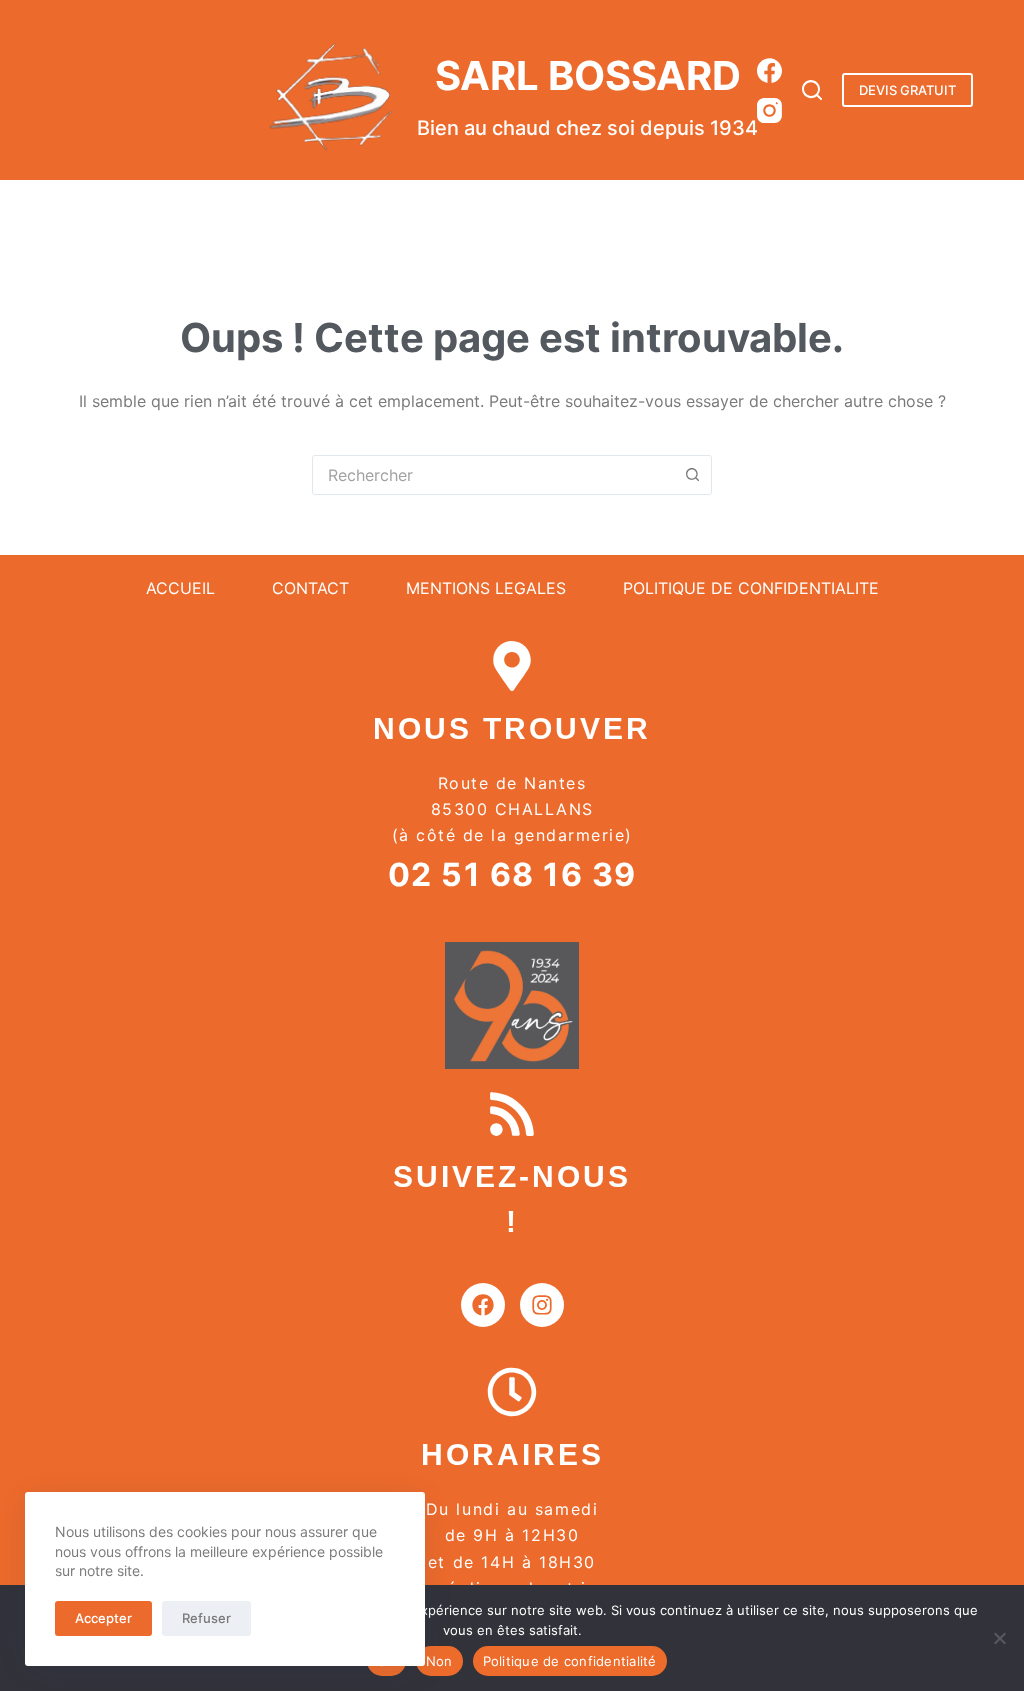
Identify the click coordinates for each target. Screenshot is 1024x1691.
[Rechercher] (812, 90)
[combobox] (493, 475)
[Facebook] (769, 70)
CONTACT (310, 588)
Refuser (206, 1618)
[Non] (999, 1638)
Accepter (103, 1618)
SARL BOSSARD (588, 75)
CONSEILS (922, 213)
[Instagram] (769, 110)
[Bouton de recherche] (692, 475)
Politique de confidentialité (570, 1661)
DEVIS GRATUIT (907, 90)
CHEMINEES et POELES (559, 213)
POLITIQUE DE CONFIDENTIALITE (751, 588)
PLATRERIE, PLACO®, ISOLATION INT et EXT (292, 213)
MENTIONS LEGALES (486, 588)
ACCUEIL (74, 213)
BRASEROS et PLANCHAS (763, 213)
